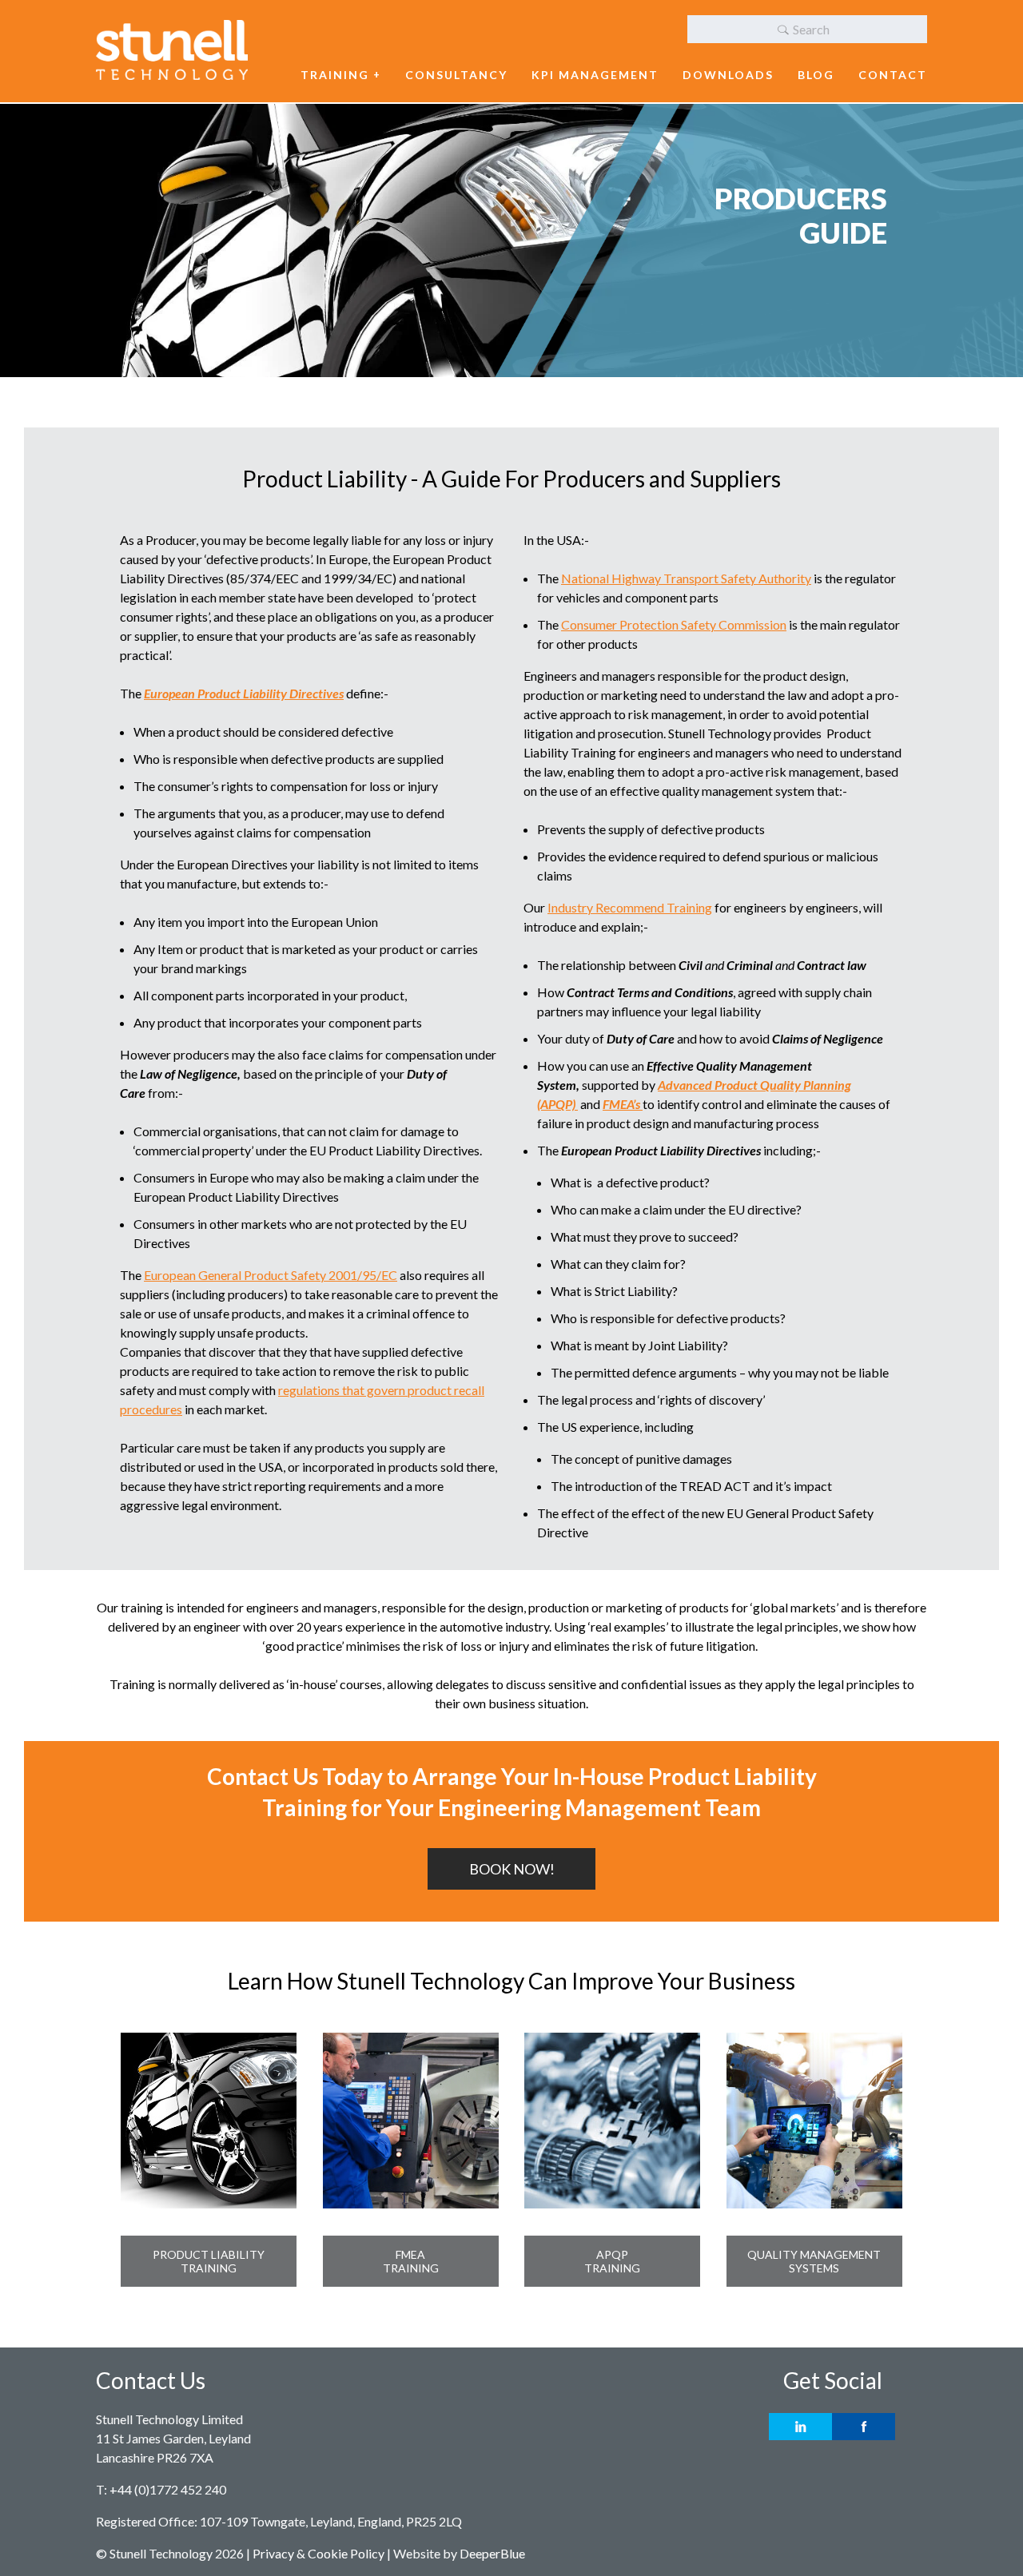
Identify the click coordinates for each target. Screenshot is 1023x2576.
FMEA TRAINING (411, 2261)
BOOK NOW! (512, 1869)
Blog (816, 75)
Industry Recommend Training (630, 907)
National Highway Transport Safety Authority (686, 578)
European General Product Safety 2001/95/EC (271, 1275)
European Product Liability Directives (244, 693)
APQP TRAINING (612, 2261)
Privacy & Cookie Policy (318, 2553)
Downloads (728, 75)
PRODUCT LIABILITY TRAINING (209, 2261)
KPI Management (595, 75)
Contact (893, 75)
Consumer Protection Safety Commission (674, 624)
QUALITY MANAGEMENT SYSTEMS (814, 2261)
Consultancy (456, 75)
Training (335, 75)
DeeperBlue (492, 2553)
